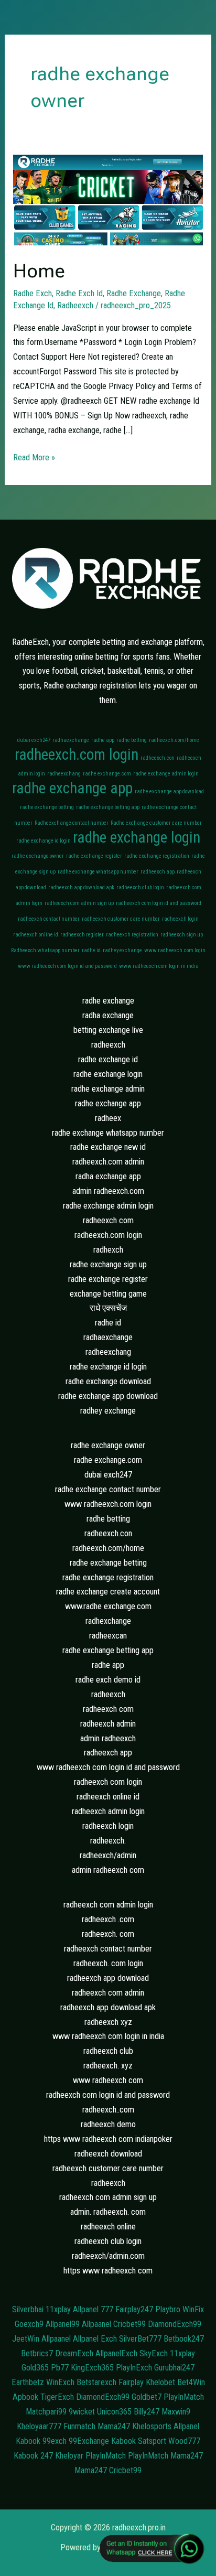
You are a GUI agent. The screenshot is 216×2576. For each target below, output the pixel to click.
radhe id (91, 950)
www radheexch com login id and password (67, 966)
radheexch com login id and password (159, 903)
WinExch (60, 2382)
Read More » (34, 456)
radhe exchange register (94, 856)
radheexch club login (140, 887)
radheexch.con (158, 758)
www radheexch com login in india (159, 966)
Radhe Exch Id (79, 293)
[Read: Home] (108, 200)
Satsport (152, 2441)
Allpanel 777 (93, 2309)
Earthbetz (28, 2382)
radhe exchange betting (47, 807)
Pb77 (60, 2368)
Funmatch (79, 2426)
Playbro (168, 2309)
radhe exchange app (72, 788)
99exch (55, 2441)
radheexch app (158, 872)
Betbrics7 (37, 2353)
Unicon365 (114, 2412)
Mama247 (114, 2426)
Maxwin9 (176, 2412)
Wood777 (184, 2441)
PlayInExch (134, 2368)
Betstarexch (96, 2382)
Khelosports (152, 2426)
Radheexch (75, 305)
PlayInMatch (184, 2397)
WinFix (193, 2309)
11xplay (58, 2309)
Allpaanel (96, 2324)
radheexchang (64, 774)
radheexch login (180, 919)
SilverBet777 (140, 2339)
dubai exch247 (34, 740)
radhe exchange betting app (108, 807)
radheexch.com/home (174, 740)
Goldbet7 (147, 2397)
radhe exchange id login (44, 841)
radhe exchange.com (107, 774)
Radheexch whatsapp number (45, 950)
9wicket (82, 2412)
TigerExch (57, 2397)
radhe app (103, 740)
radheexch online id (36, 935)
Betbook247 (184, 2339)
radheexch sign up (182, 935)
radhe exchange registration (157, 856)
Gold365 (35, 2368)
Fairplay (131, 2382)
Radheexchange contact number (72, 823)
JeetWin (26, 2339)
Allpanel (186, 2426)
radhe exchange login (137, 837)
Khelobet (160, 2382)
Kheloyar (69, 2456)
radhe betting (132, 740)
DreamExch (74, 2353)
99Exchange (89, 2441)
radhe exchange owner (38, 856)
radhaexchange (71, 740)
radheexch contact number (49, 919)
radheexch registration (132, 935)
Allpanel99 (63, 2324)
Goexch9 (29, 2324)
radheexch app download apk (81, 887)
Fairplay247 (134, 2309)
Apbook (25, 2397)
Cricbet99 (129, 2324)
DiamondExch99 (175, 2324)
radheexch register (82, 935)
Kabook (28, 2441)
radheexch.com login (77, 755)
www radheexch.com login (175, 950)
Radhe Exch (33, 293)
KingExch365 (92, 2368)
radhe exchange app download (169, 791)
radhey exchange (122, 950)
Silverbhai (28, 2309)
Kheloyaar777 (39, 2426)
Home (39, 271)
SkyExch (154, 2353)
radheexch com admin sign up (79, 903)
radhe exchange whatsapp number (98, 872)
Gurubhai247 (174, 2368)
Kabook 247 (33, 2456)
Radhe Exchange (134, 293)
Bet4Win (191, 2382)
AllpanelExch (116, 2353)
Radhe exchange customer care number (156, 823)
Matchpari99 (46, 2412)
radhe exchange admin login (166, 774)
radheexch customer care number (121, 919)
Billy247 (147, 2412)
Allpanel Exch (95, 2339)
